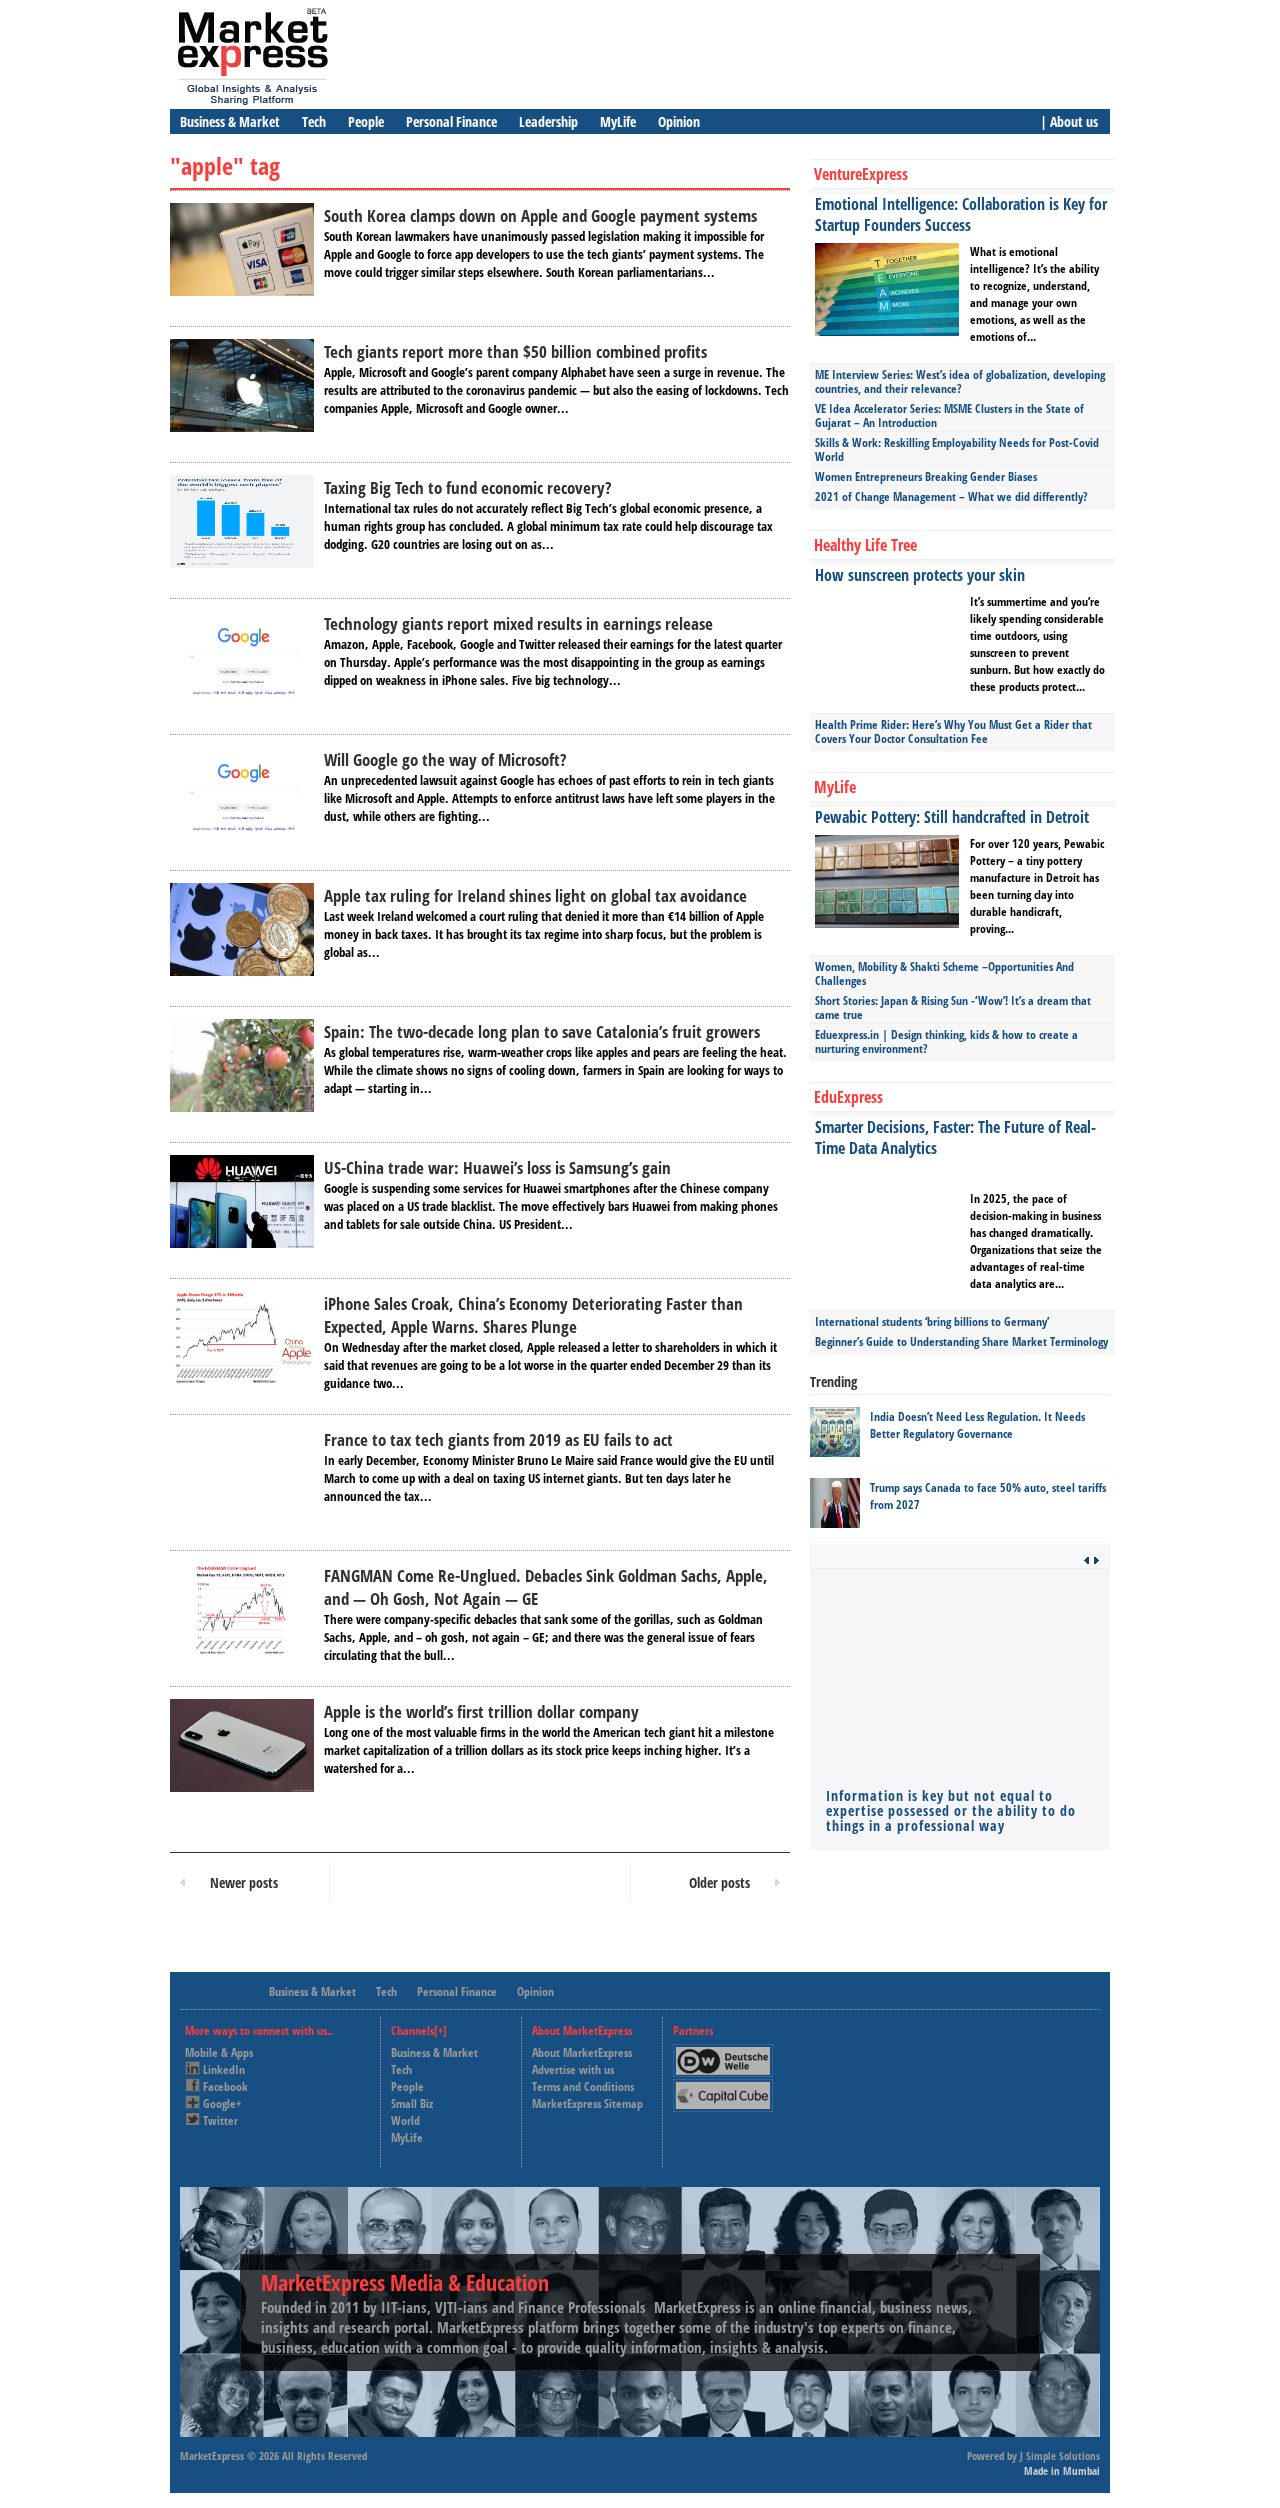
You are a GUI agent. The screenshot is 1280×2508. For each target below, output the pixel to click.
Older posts (719, 1882)
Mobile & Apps (219, 2052)
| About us (1069, 121)
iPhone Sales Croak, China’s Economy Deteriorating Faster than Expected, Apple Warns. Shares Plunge (533, 1315)
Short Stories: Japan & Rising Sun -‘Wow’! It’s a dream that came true (953, 1007)
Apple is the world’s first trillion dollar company (481, 1711)
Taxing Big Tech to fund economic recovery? (467, 487)
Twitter (220, 2120)
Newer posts (244, 1882)
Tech (314, 121)
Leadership (548, 121)
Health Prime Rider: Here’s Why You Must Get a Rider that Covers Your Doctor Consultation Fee (953, 731)
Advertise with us (573, 2069)
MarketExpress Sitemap (587, 2103)
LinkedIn (224, 2069)
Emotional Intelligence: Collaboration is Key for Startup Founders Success (961, 214)
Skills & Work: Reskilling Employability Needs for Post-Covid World (957, 449)
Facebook (225, 2086)
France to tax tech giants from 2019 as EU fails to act (498, 1439)
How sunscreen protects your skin (920, 575)
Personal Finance (451, 121)
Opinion (679, 121)
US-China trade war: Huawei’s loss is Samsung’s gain (497, 1167)
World (405, 2120)
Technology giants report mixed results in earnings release (518, 623)
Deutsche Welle (728, 2052)
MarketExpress (212, 2455)
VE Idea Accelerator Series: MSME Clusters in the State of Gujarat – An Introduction (949, 415)
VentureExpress (861, 174)
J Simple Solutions (1060, 2455)
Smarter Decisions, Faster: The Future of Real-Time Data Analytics (955, 1137)
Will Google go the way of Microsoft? (445, 759)
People (366, 121)
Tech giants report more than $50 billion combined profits (515, 351)
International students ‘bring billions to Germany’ (932, 1321)
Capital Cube (721, 2087)
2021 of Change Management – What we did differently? (951, 496)
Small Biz (412, 2103)
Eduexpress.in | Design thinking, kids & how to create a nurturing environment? (946, 1041)
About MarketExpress (582, 2052)
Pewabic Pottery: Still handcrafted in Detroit (952, 817)
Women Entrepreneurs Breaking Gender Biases (926, 476)
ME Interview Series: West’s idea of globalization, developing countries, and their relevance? (960, 381)
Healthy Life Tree (865, 545)
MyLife (618, 121)
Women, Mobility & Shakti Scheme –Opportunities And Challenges (944, 973)
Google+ (222, 2103)
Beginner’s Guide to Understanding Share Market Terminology (961, 1341)
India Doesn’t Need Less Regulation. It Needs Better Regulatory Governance (977, 1425)
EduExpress (848, 1097)
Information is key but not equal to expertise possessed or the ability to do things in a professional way (951, 1810)
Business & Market (230, 121)
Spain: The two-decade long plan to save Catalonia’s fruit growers (542, 1031)
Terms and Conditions (583, 2086)
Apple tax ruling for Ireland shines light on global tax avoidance (535, 895)
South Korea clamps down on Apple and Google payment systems (540, 215)
